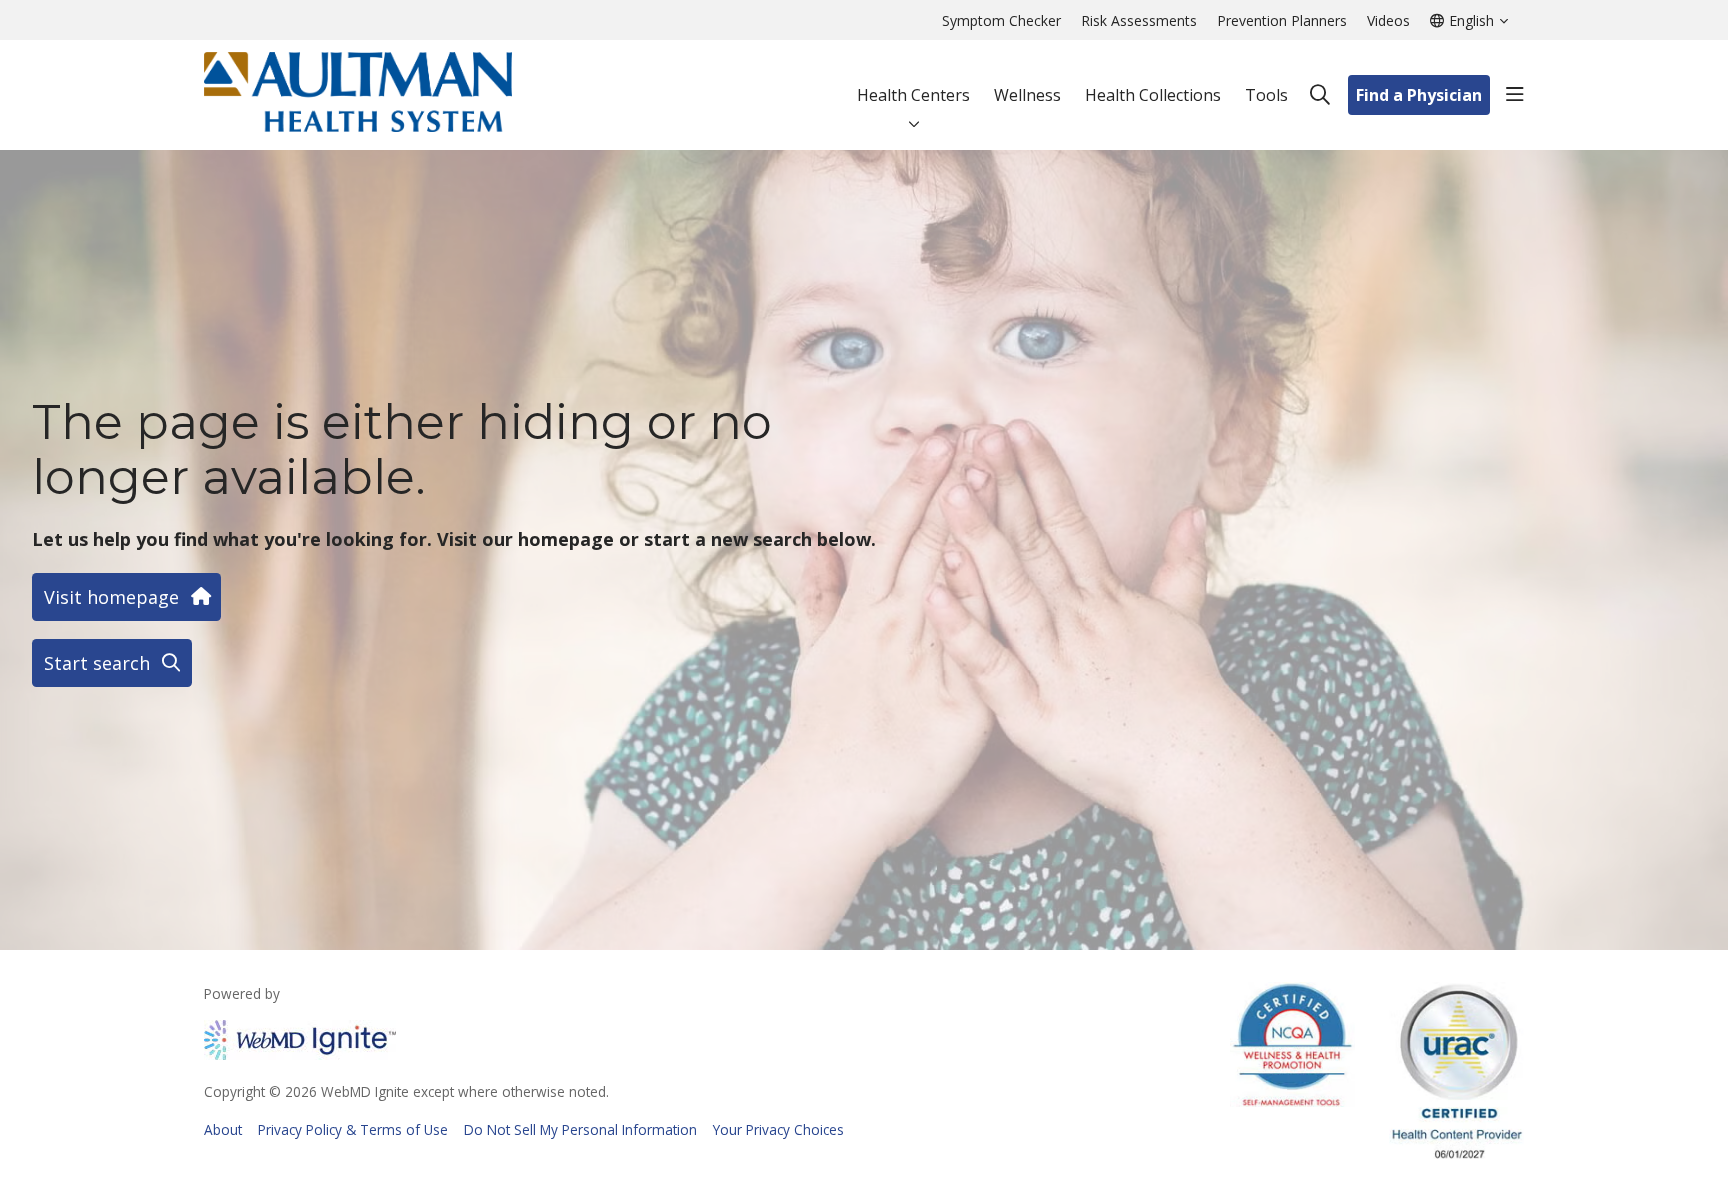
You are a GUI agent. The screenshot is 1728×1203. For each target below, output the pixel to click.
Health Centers (913, 95)
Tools (1266, 95)
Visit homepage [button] (111, 597)
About (223, 1129)
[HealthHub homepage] (358, 95)
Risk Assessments (1139, 20)
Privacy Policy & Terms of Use (353, 1129)
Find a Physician (1419, 95)
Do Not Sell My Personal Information (580, 1129)
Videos (1388, 20)
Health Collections (1153, 95)
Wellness (1027, 95)
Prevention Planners (1282, 20)
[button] (1515, 95)
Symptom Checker (1001, 20)
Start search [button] (97, 663)
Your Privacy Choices (778, 1129)
